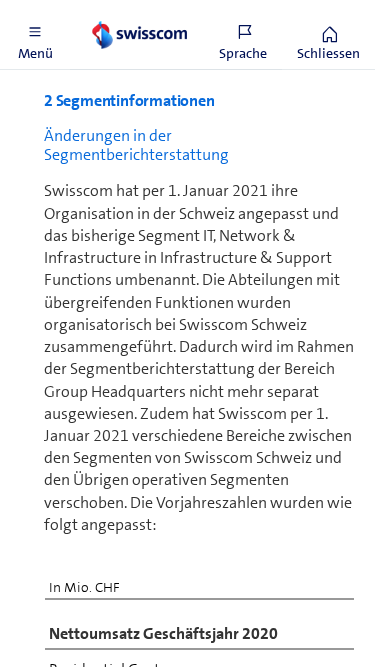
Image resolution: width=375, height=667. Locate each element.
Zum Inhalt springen (150, 12)
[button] (35, 35)
